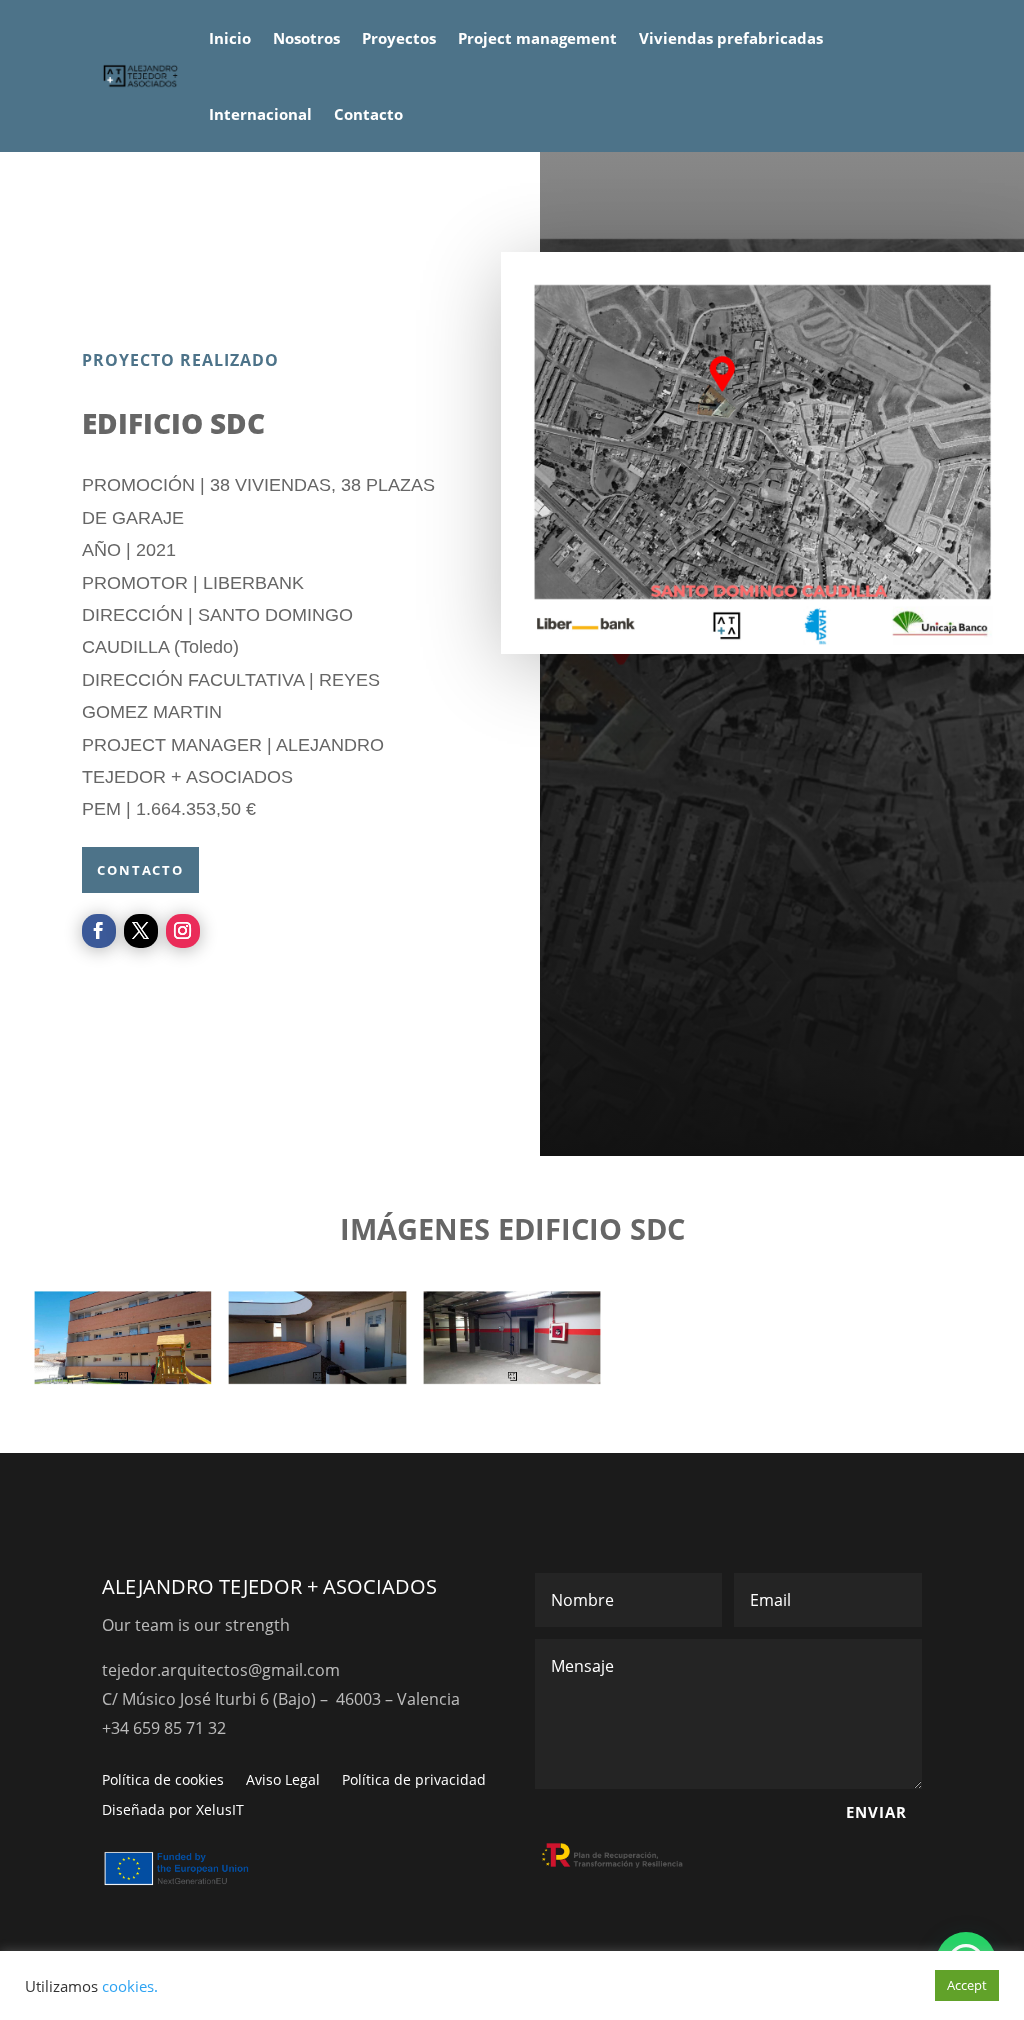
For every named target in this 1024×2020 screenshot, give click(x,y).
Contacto (368, 114)
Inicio (230, 38)
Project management (537, 38)
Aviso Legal (283, 1781)
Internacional (260, 114)
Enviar (876, 1812)
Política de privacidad (414, 1781)
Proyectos (399, 38)
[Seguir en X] (141, 931)
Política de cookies (163, 1781)
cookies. (130, 1986)
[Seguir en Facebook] (99, 931)
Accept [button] (967, 1985)
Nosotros (306, 38)
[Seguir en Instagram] (183, 931)
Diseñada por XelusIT (173, 1811)
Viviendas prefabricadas (731, 38)
